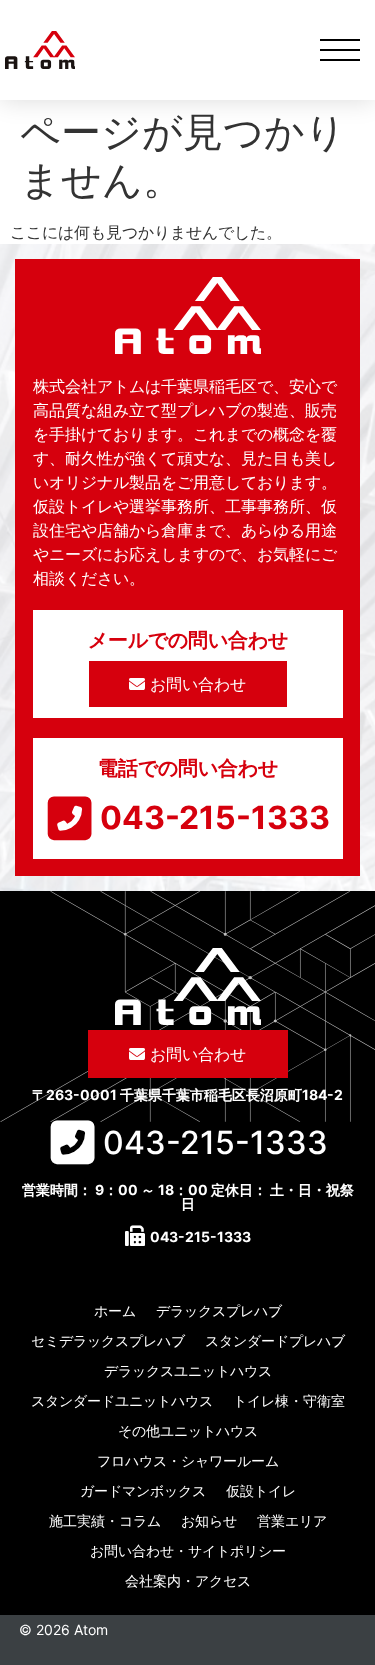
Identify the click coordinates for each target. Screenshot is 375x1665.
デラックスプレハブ (219, 1310)
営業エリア (292, 1520)
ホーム (115, 1310)
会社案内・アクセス (188, 1580)
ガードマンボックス (143, 1490)
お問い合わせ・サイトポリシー (188, 1550)
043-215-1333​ (215, 817)
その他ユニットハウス (188, 1430)
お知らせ (209, 1520)
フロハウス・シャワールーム (188, 1460)
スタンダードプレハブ (275, 1340)
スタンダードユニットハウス (122, 1400)
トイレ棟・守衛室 (289, 1400)
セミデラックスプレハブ (108, 1340)
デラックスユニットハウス (188, 1370)
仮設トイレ (261, 1490)
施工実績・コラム (105, 1520)
